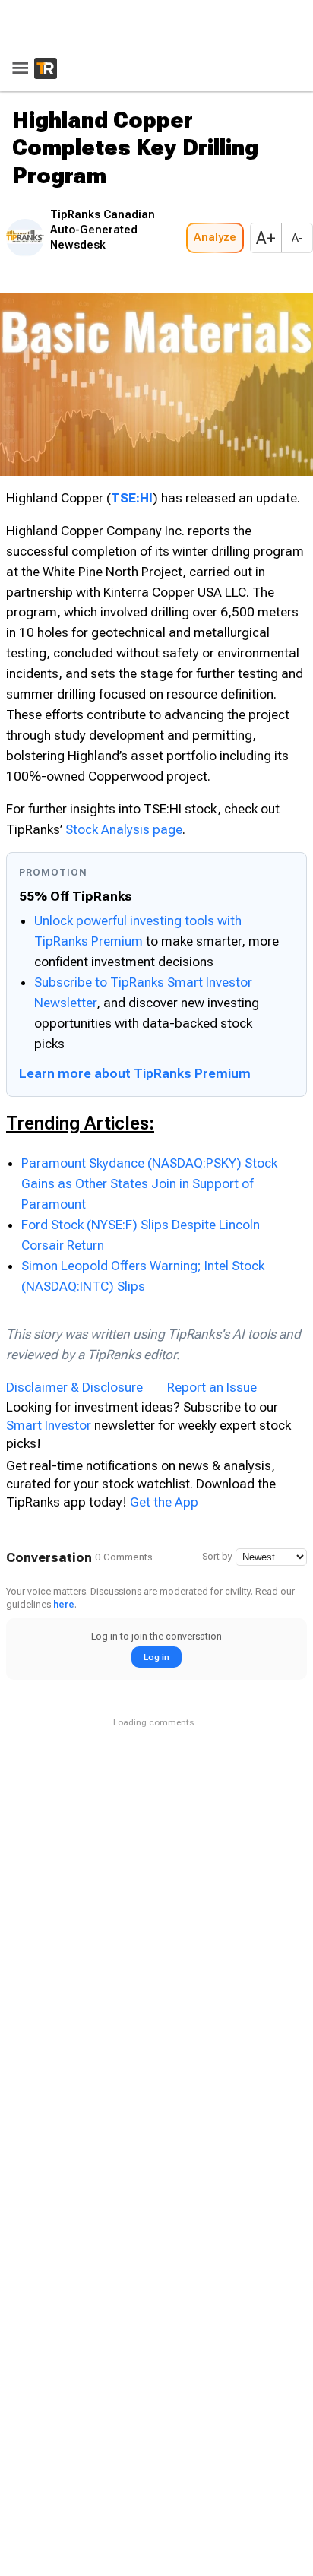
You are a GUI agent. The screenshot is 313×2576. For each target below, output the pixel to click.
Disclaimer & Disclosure (74, 1383)
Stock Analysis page (124, 825)
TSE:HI (132, 493)
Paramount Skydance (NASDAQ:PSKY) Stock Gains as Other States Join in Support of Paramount (149, 1179)
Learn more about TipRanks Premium (135, 1069)
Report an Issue (212, 1383)
